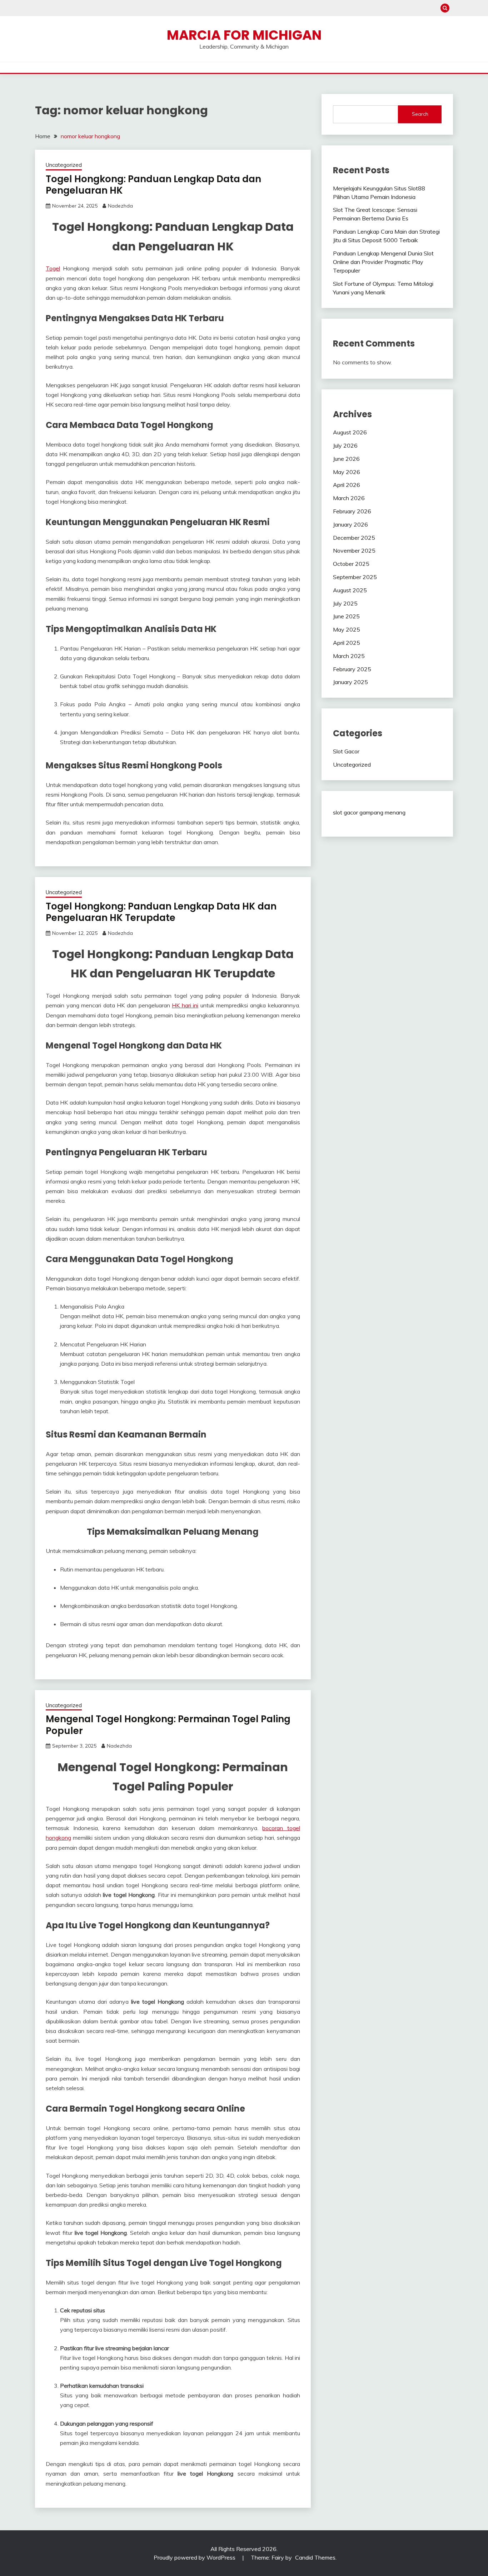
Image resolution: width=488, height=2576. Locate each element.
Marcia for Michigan (244, 35)
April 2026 (347, 485)
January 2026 (350, 524)
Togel (53, 268)
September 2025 (355, 577)
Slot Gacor (346, 751)
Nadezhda (120, 206)
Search (420, 114)
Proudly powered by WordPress (195, 2557)
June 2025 (346, 616)
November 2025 (354, 550)
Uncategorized (64, 165)
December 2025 (354, 538)
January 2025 (350, 682)
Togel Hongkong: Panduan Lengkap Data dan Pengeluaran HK (153, 185)
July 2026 (345, 445)
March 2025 (349, 656)
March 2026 (349, 498)
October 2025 (351, 564)
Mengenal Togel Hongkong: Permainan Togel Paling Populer (168, 1725)
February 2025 (352, 669)
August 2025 (350, 590)
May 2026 (347, 472)
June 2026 (346, 459)
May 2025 (347, 629)
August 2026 (350, 432)
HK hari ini (185, 1005)
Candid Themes (315, 2557)
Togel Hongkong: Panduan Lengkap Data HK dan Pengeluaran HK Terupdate (161, 912)
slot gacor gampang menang (369, 812)
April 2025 (347, 643)
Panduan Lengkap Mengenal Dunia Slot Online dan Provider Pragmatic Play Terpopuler (383, 262)
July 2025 (345, 603)
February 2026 (352, 511)
